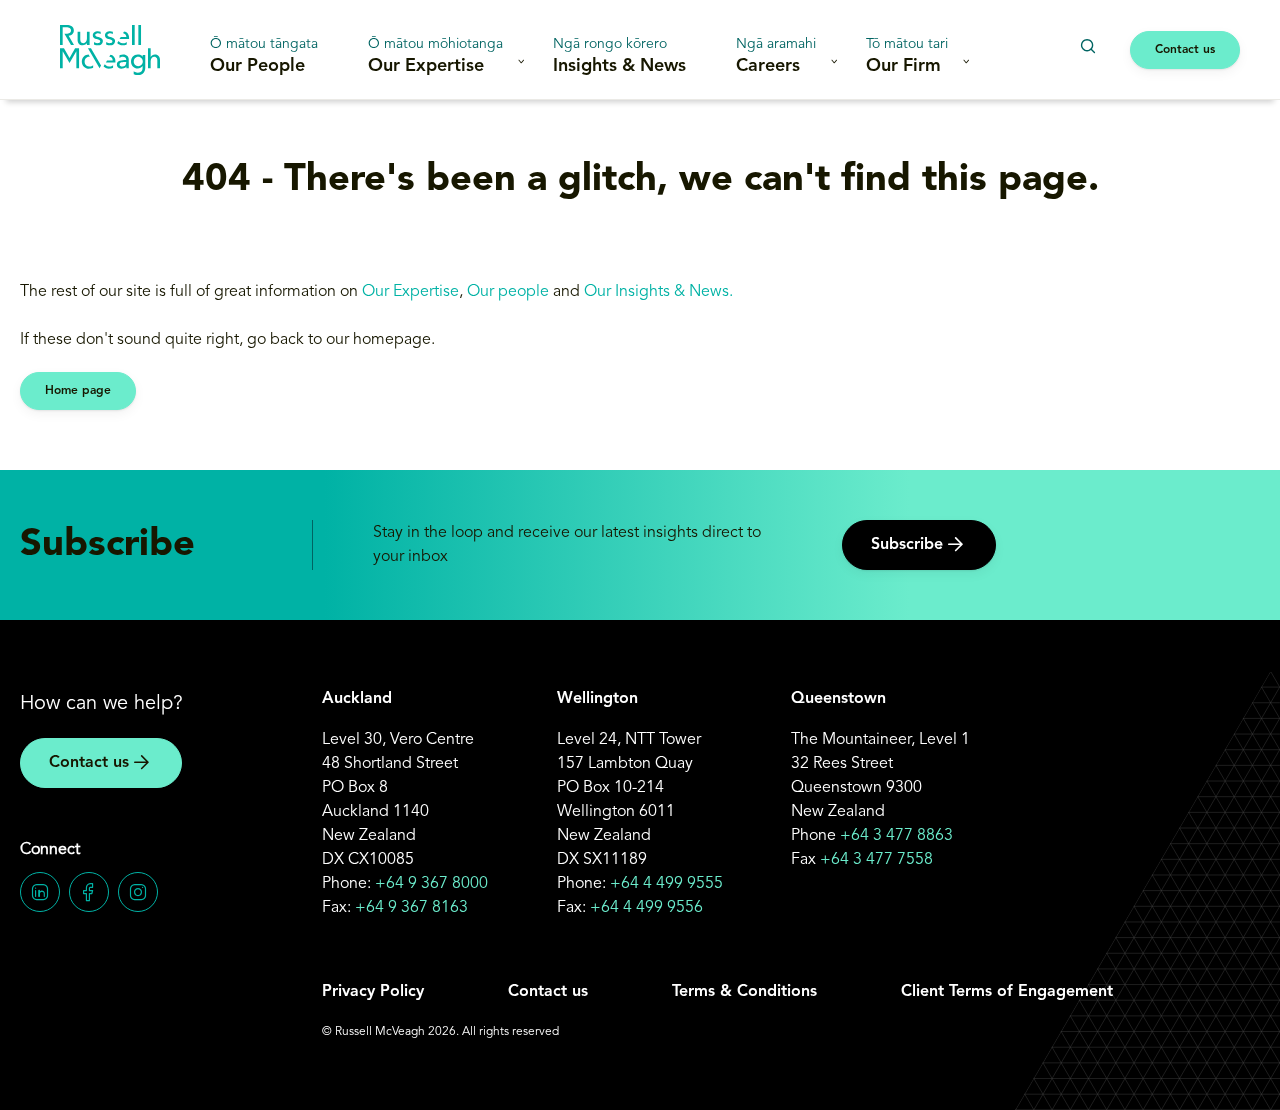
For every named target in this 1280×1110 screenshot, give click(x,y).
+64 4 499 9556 (646, 908)
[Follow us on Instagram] (138, 892)
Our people (508, 292)
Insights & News (619, 56)
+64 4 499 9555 (666, 884)
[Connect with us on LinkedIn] (40, 892)
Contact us (1185, 50)
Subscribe (907, 545)
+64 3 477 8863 (896, 836)
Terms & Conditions (744, 992)
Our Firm (907, 56)
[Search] (1087, 46)
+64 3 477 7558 (876, 860)
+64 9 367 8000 (431, 884)
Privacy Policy (373, 992)
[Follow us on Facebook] (89, 892)
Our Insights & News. (660, 292)
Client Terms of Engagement (1007, 992)
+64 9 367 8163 (411, 908)
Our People (264, 56)
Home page (78, 391)
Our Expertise (435, 56)
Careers (776, 56)
